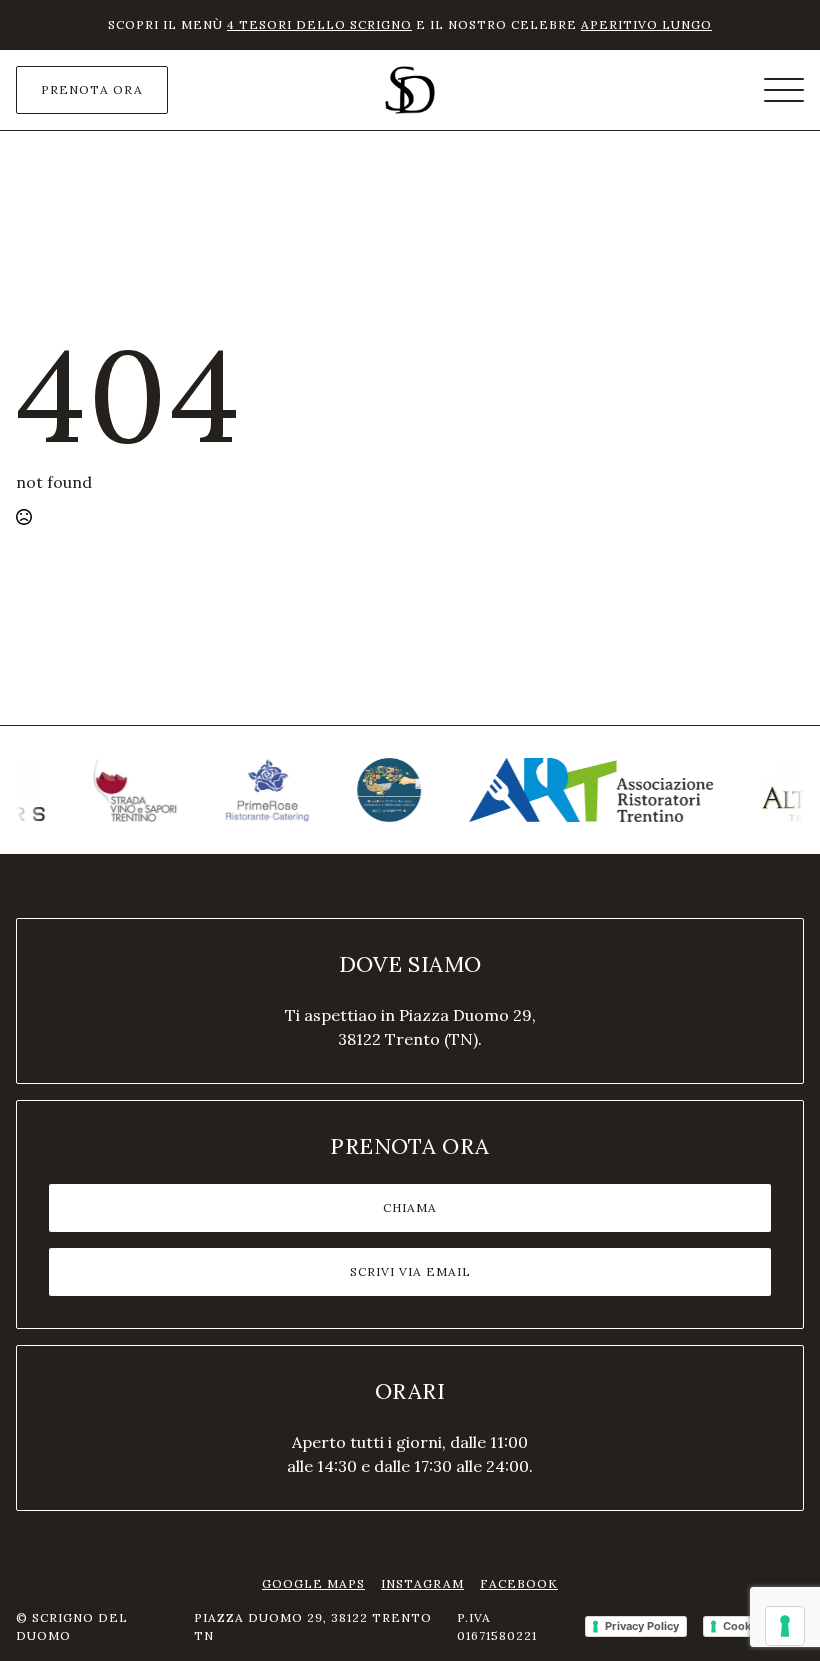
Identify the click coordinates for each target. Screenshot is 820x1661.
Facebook (519, 1583)
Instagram (422, 1583)
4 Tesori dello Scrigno (319, 24)
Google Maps (313, 1583)
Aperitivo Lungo (646, 24)
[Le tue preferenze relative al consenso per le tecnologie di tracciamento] (785, 1626)
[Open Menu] (784, 90)
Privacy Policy (642, 1626)
